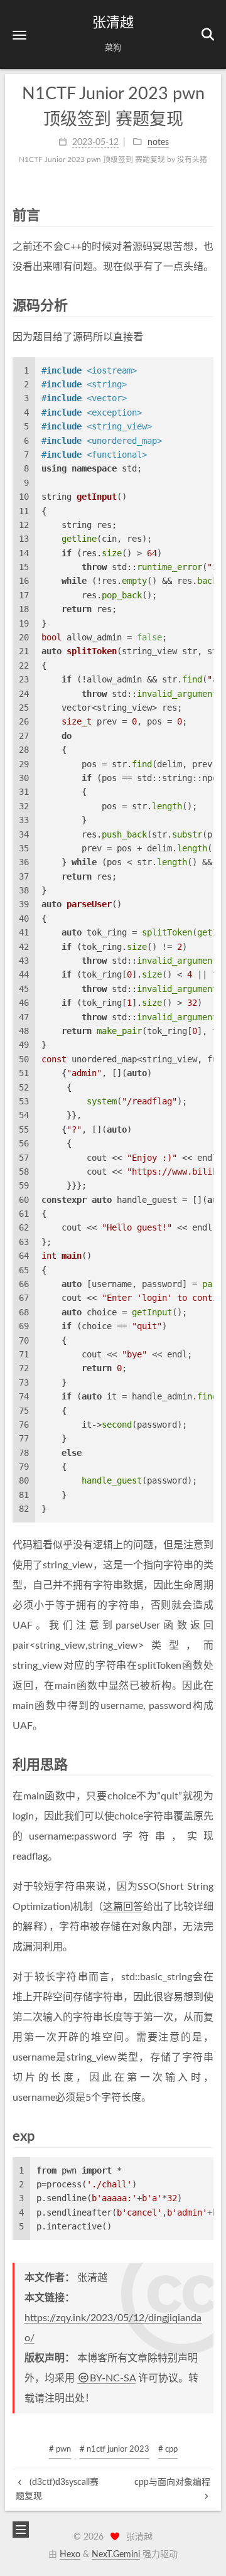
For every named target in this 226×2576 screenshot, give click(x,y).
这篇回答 (123, 1907)
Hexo (70, 2555)
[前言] (207, 215)
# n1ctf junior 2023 (115, 2449)
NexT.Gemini (116, 2555)
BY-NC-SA (113, 2378)
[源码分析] (207, 305)
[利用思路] (207, 1765)
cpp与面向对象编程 (172, 2482)
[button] (19, 35)
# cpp (168, 2449)
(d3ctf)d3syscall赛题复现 (57, 2489)
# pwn (60, 2449)
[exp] (207, 2136)
